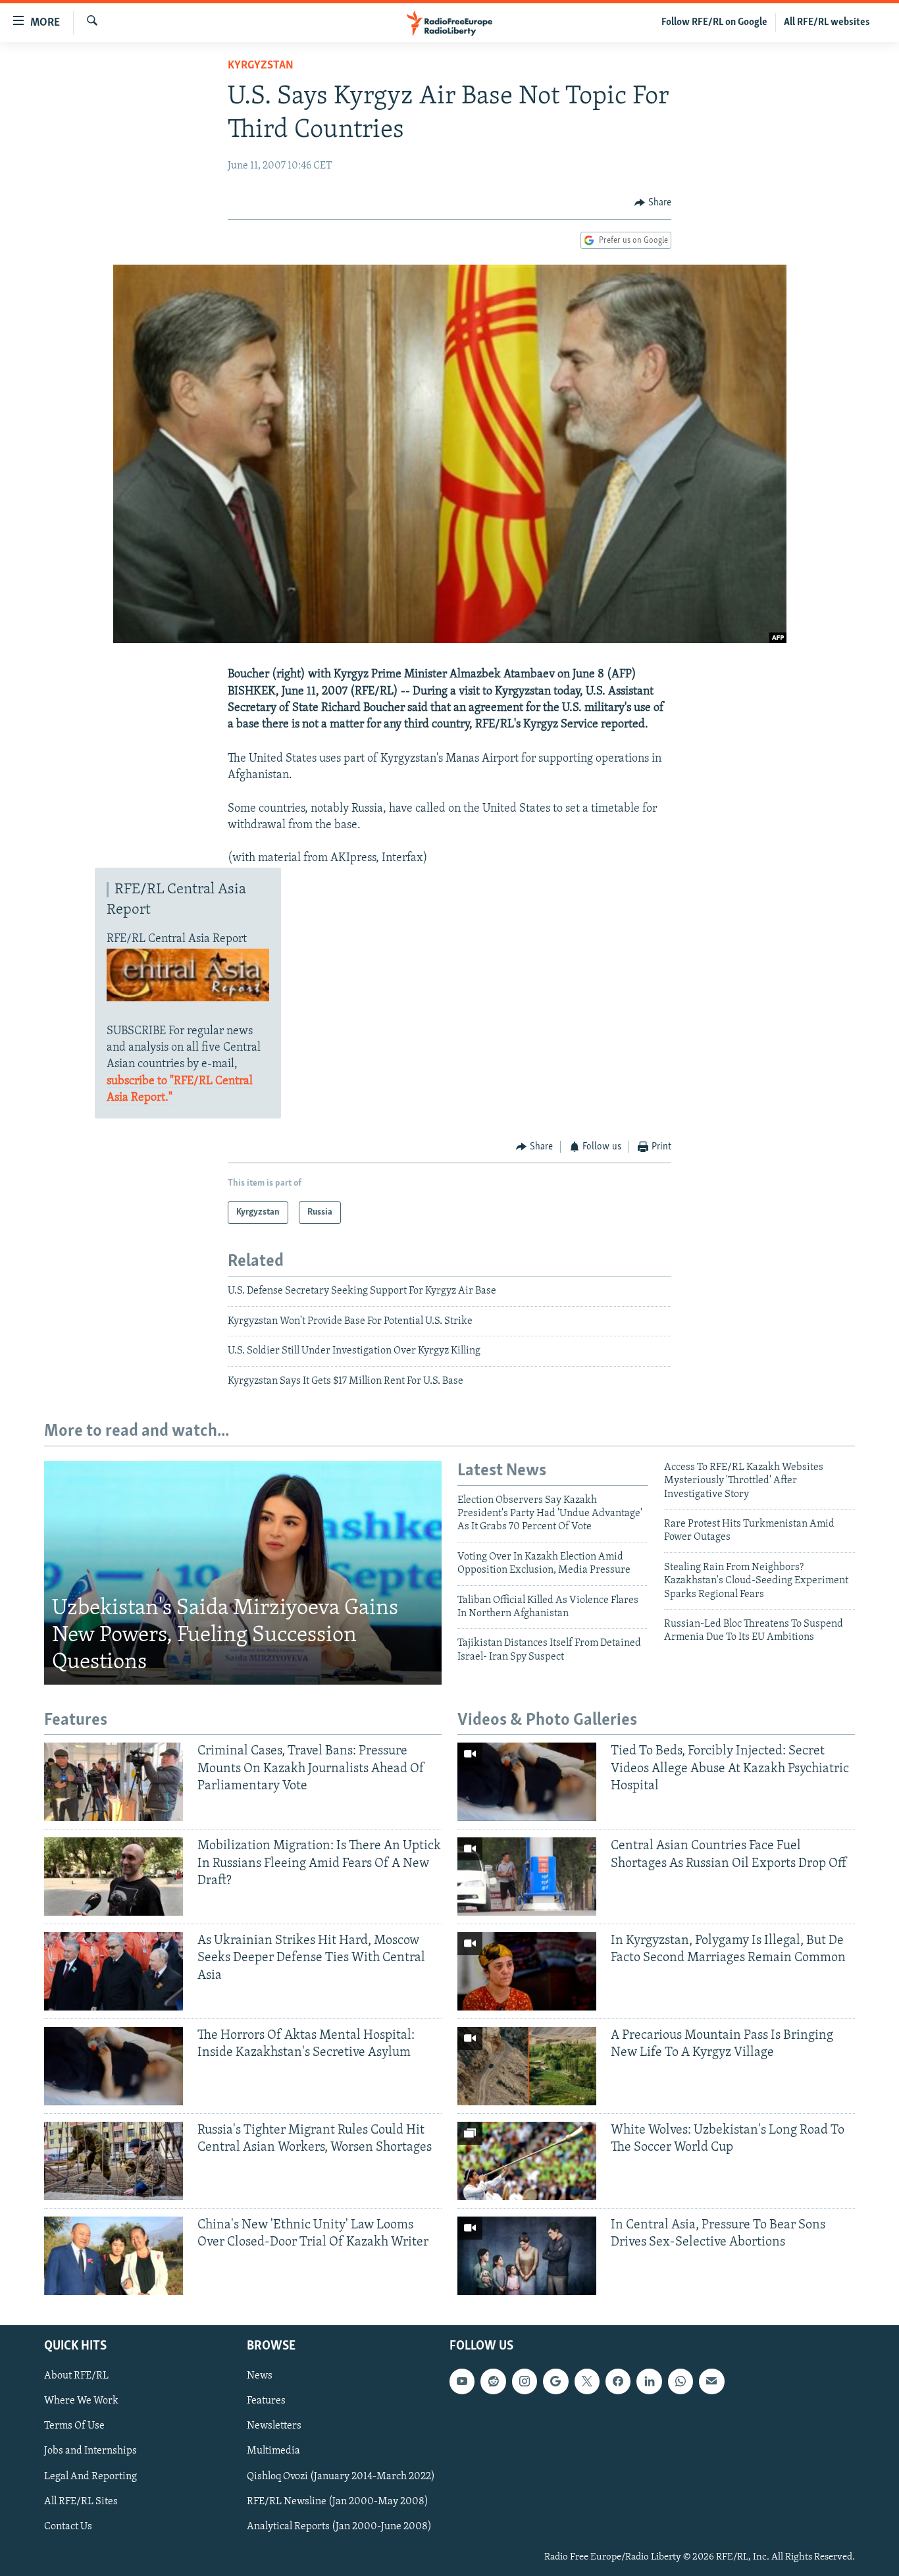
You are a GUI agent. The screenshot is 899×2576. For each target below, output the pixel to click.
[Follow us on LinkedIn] (649, 2381)
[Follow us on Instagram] (525, 2381)
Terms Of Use (74, 2426)
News (260, 2376)
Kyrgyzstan (261, 66)
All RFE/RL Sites (81, 2501)
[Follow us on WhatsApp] (681, 2381)
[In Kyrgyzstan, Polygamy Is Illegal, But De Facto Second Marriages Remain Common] (527, 1971)
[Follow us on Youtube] (462, 2381)
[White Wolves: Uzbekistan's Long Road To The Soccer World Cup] (527, 2161)
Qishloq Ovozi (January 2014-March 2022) (341, 2476)
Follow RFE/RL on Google (714, 22)
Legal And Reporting (90, 2476)
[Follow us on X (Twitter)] (587, 2381)
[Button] (653, 203)
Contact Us (68, 2527)
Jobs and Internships (90, 2451)
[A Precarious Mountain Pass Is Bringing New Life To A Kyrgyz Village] (527, 2066)
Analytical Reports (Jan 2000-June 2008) (339, 2527)
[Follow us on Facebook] (618, 2381)
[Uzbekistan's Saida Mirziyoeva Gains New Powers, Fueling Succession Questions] (243, 1573)
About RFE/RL (76, 2376)
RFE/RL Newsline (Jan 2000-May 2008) (338, 2501)
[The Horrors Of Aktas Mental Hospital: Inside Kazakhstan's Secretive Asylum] (114, 2066)
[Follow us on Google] (555, 2381)
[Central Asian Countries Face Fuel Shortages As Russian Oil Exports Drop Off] (527, 1877)
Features (266, 2401)
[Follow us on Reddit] (493, 2381)
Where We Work (81, 2401)
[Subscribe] (711, 2381)
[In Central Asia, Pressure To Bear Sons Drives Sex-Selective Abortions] (527, 2256)
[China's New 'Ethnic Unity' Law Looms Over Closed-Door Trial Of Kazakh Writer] (114, 2256)
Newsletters (274, 2426)
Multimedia (273, 2451)
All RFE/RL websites (827, 22)
